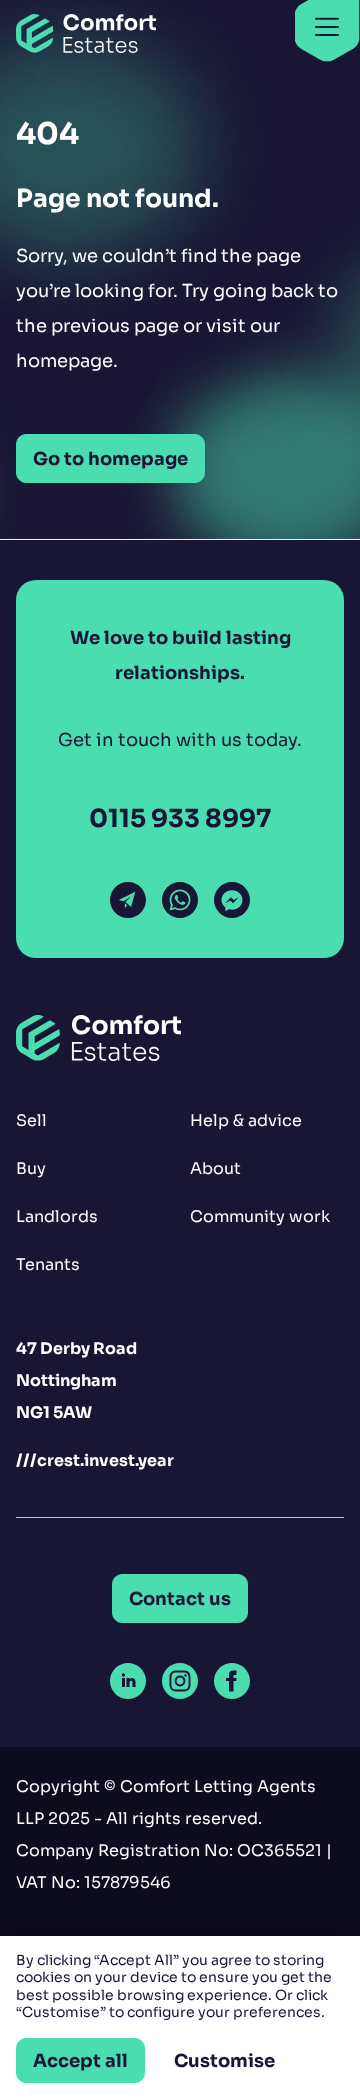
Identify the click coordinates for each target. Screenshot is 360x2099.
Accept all (80, 2060)
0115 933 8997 (180, 818)
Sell (31, 1120)
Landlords (57, 1216)
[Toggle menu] (327, 29)
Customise (224, 2060)
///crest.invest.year (95, 1460)
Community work (260, 1216)
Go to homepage (110, 458)
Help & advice (246, 1120)
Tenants (48, 1264)
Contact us (180, 1598)
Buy (31, 1168)
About (215, 1168)
